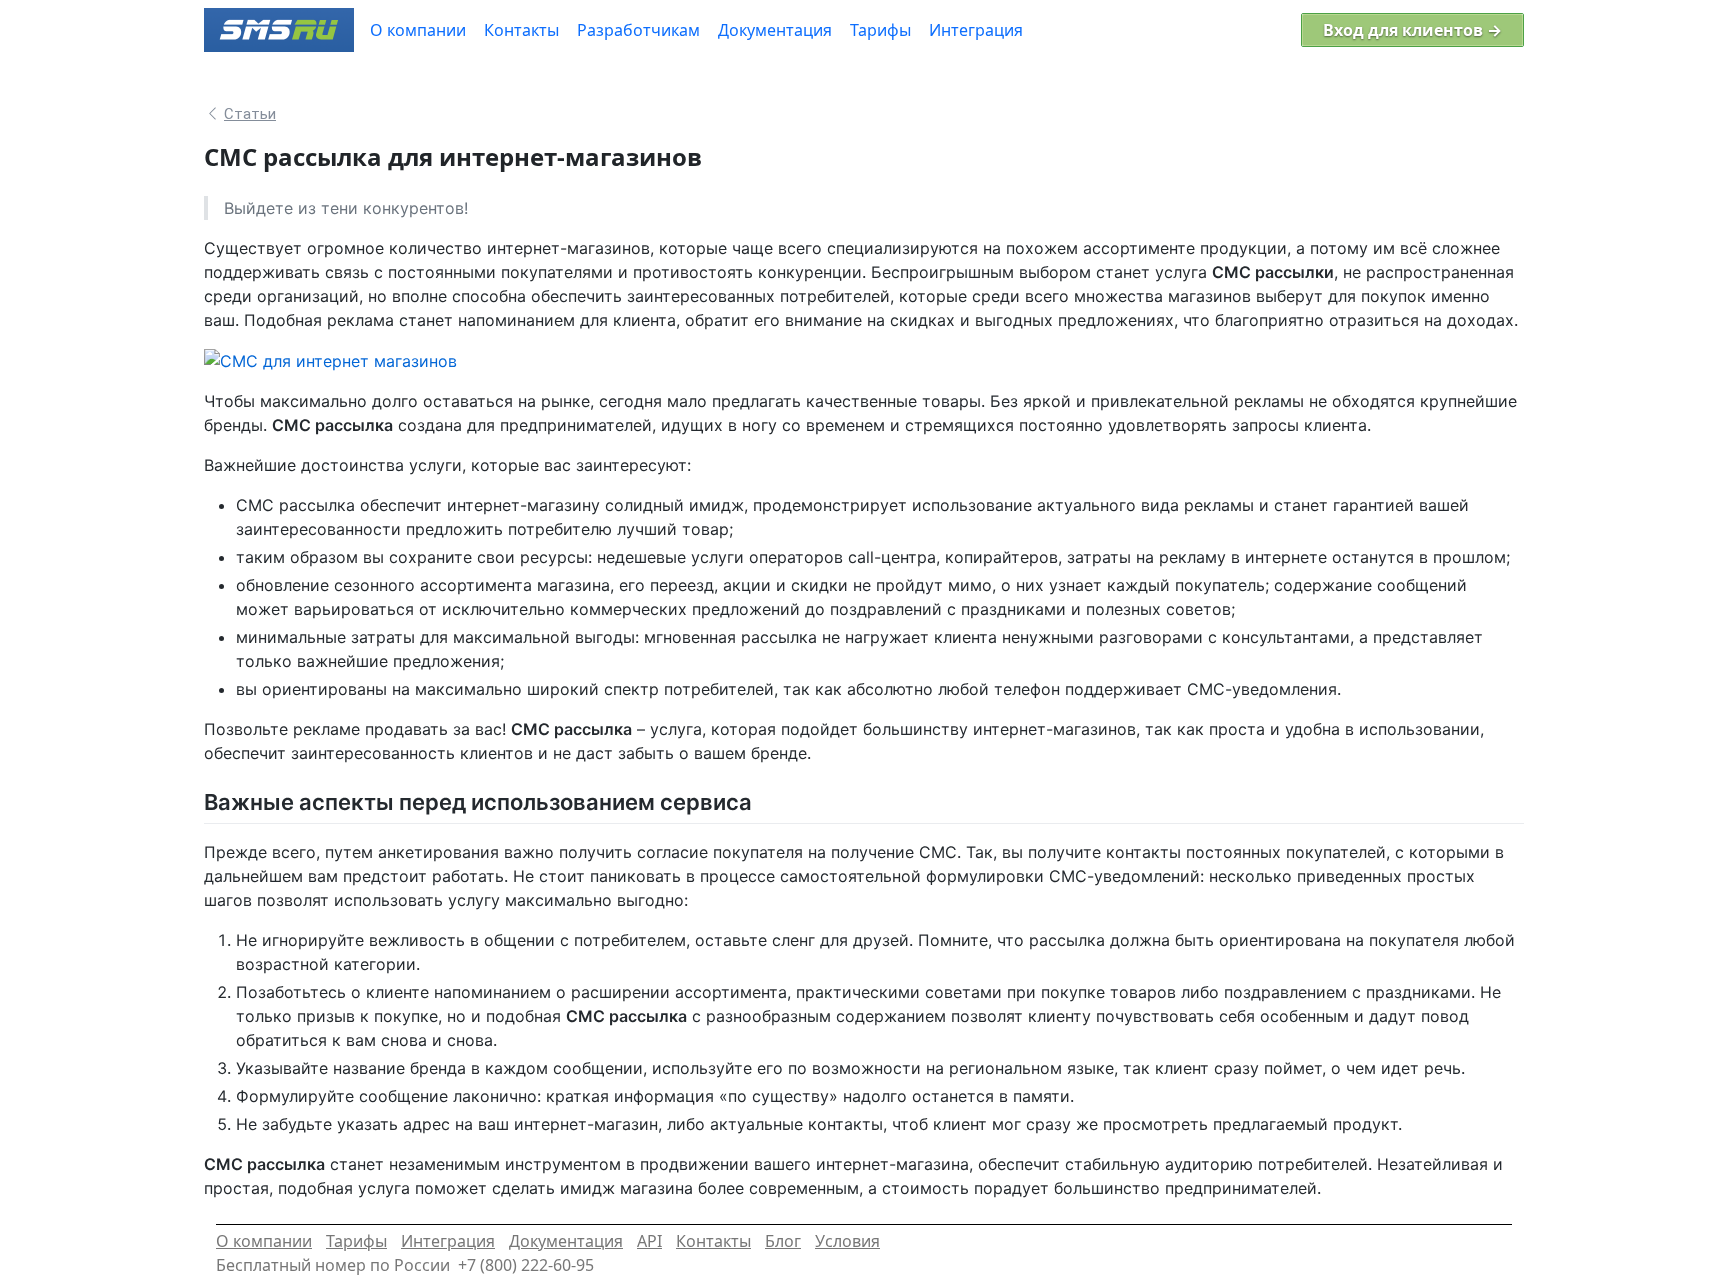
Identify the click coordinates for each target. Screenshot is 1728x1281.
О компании (264, 1241)
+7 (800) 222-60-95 (526, 1265)
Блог (783, 1241)
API (649, 1241)
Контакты (713, 1241)
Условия (847, 1241)
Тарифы (356, 1241)
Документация (566, 1241)
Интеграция (448, 1241)
